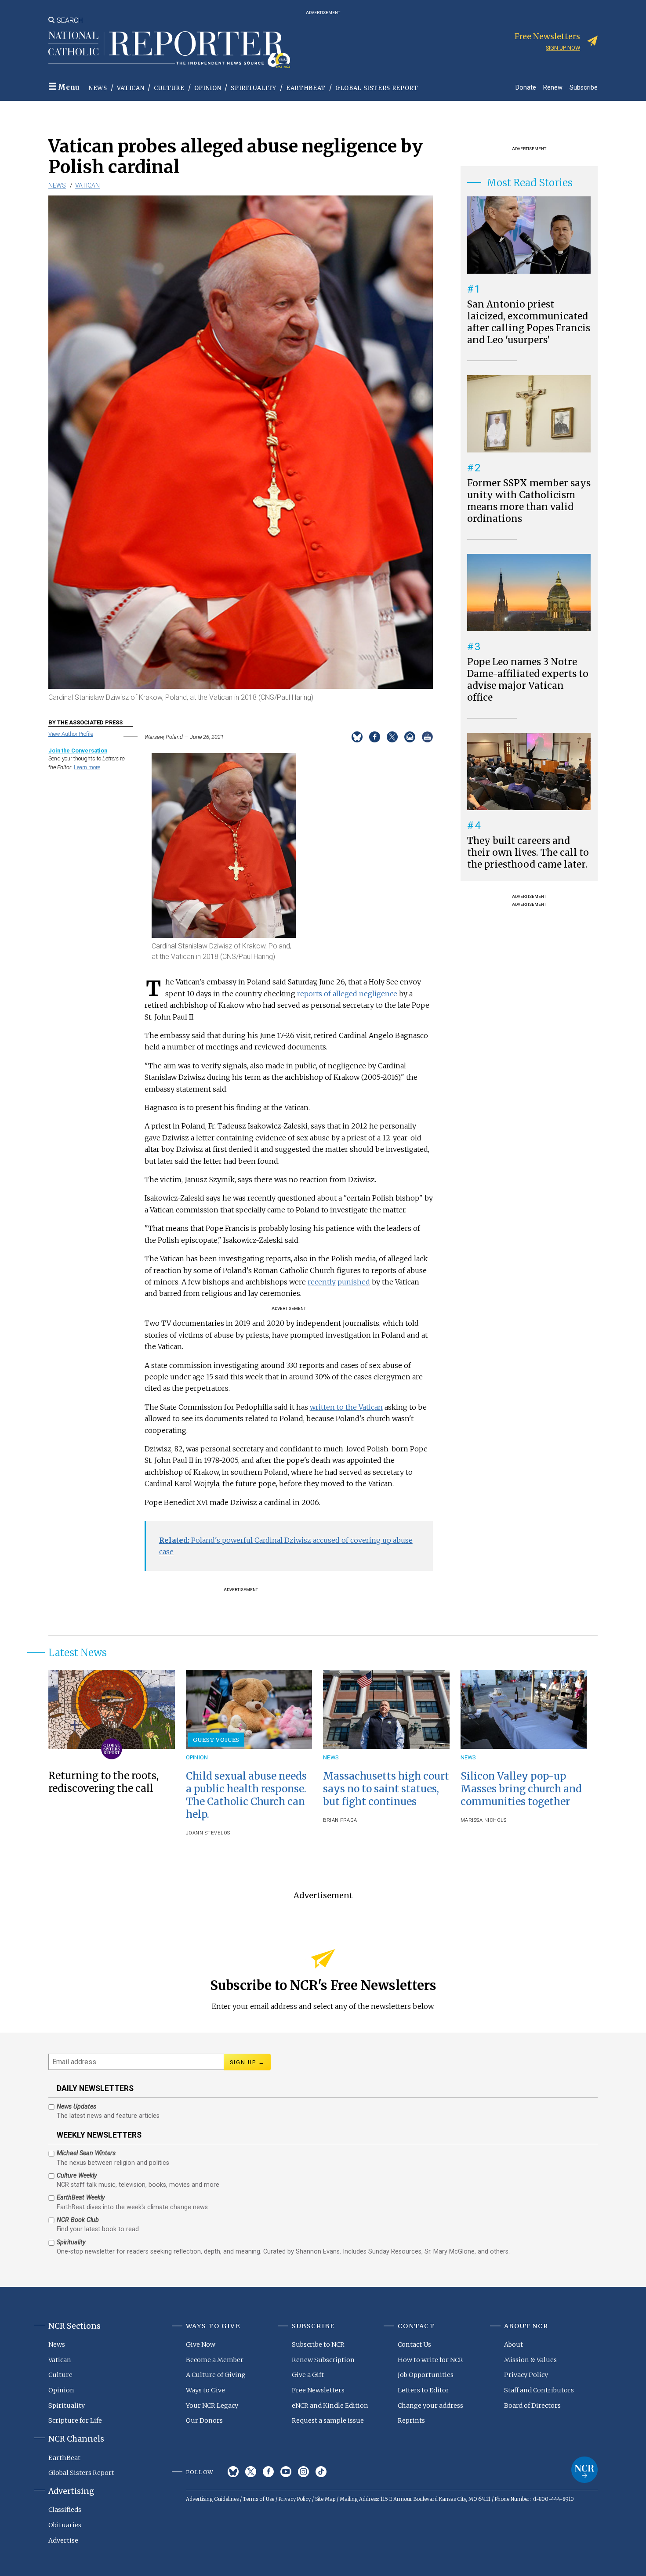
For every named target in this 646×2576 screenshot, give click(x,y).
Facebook (268, 2472)
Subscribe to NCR (318, 2344)
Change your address (430, 2406)
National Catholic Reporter (584, 2470)
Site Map (325, 2499)
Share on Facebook (375, 737)
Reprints (411, 2420)
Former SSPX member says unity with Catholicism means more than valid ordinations (529, 501)
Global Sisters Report (377, 88)
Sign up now (563, 48)
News (98, 88)
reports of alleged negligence (347, 994)
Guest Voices (216, 1740)
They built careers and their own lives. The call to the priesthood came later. (528, 853)
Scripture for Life (75, 2420)
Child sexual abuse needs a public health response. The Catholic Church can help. (246, 1795)
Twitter (251, 2472)
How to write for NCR (430, 2360)
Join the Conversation (78, 751)
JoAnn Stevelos (208, 1833)
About (514, 2344)
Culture (169, 88)
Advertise (63, 2540)
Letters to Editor (423, 2390)
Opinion (208, 88)
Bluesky (233, 2472)
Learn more (87, 767)
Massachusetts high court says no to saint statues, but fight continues (386, 1789)
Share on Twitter (392, 737)
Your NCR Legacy (212, 2406)
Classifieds (65, 2510)
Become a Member (215, 2360)
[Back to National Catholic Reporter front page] (169, 50)
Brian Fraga (340, 1820)
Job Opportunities (426, 2375)
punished (354, 1282)
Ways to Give (205, 2390)
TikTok (321, 2472)
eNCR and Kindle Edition (330, 2406)
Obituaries (65, 2525)
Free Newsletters (318, 2390)
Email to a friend (410, 737)
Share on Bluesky (357, 737)
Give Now (201, 2344)
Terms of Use (259, 2499)
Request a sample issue (328, 2420)
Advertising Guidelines (212, 2499)
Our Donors (204, 2420)
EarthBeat (306, 88)
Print (427, 737)
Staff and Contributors (539, 2390)
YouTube (286, 2472)
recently (322, 1282)
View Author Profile (71, 734)
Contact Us (414, 2344)
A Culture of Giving (216, 2375)
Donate (526, 87)
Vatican (131, 88)
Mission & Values (530, 2360)
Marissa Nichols (484, 1820)
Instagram (303, 2472)
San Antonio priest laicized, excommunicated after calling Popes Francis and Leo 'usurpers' (529, 322)
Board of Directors (532, 2406)
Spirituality (254, 88)
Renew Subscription (323, 2360)
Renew (553, 87)
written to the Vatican (346, 1407)
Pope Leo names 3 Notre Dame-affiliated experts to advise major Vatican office (528, 680)
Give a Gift (308, 2375)
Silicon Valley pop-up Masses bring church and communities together (521, 1789)
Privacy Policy (526, 2375)
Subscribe (584, 87)
